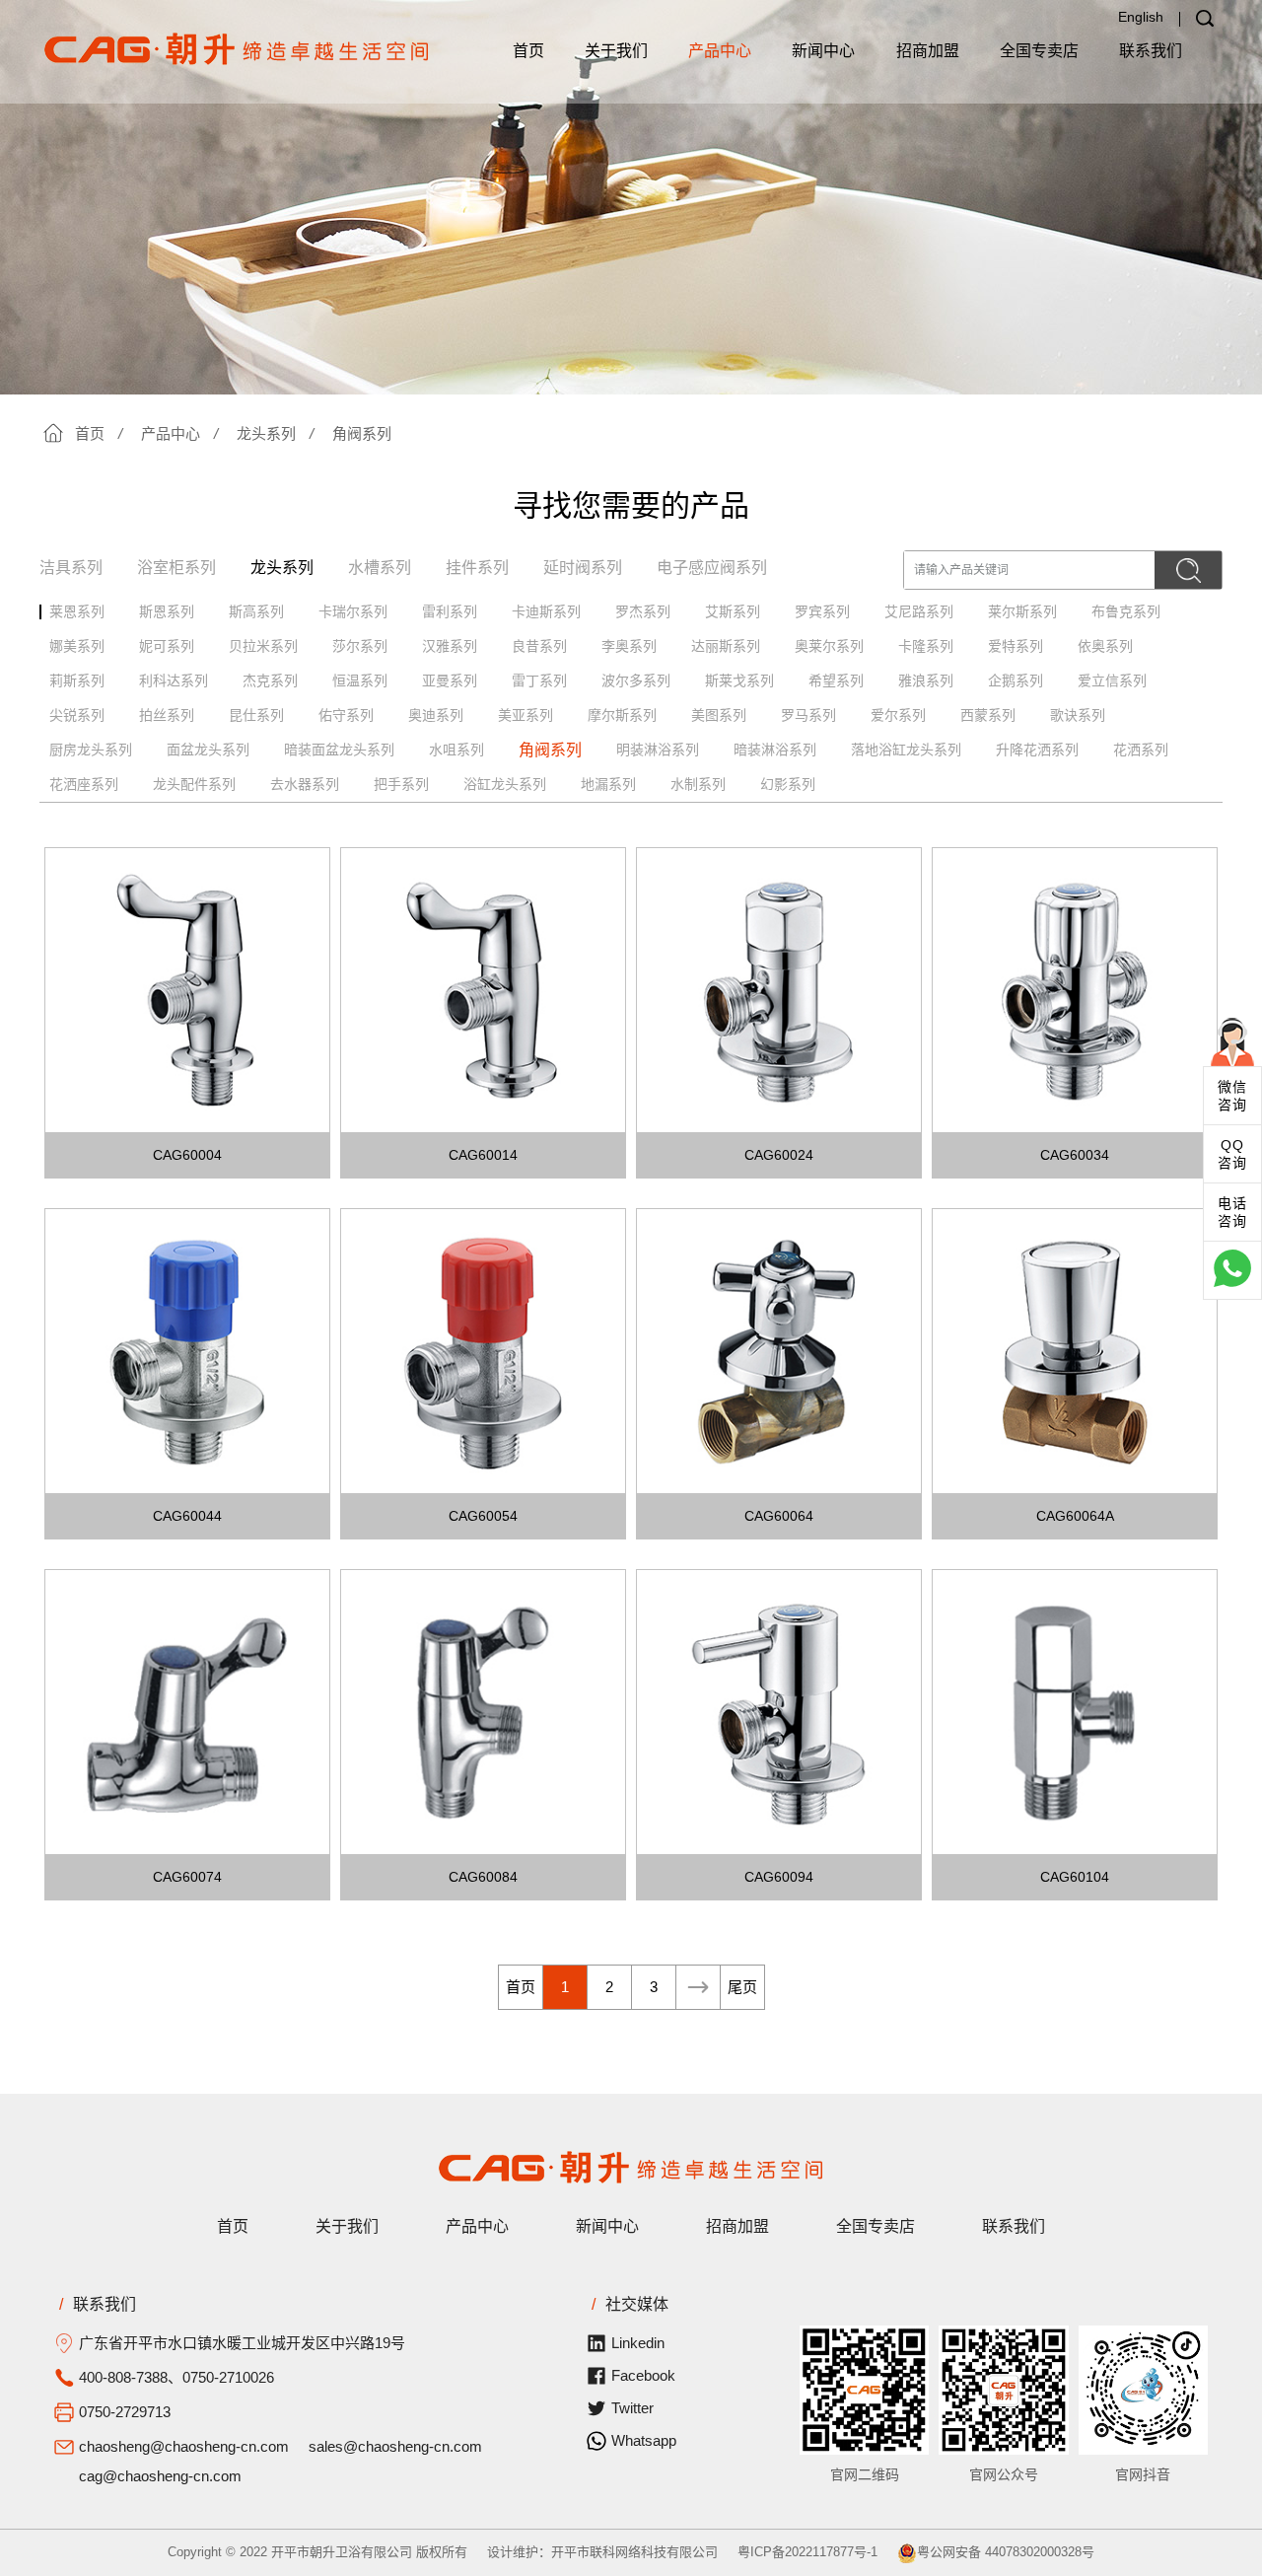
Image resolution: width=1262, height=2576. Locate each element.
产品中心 (720, 51)
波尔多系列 (636, 680)
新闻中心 (823, 51)
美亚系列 (526, 715)
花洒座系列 (84, 784)
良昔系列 (539, 646)
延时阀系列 (583, 568)
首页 (528, 51)
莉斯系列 (77, 680)
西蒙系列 (988, 715)
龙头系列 (266, 433)
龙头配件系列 (194, 784)
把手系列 (401, 784)
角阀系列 (362, 433)
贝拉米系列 (263, 646)
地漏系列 (608, 784)
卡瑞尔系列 (353, 611)
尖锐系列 (77, 715)
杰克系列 (270, 680)
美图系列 (719, 715)
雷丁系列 (539, 680)
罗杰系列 (643, 611)
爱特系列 (1016, 646)
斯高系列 (256, 611)
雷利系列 (450, 611)
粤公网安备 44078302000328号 (1006, 2552)
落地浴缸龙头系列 (906, 750)
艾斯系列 (733, 611)
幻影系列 (788, 784)
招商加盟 (928, 51)
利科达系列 (174, 680)
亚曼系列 (450, 680)
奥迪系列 (436, 715)
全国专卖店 (1039, 51)
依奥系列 (1105, 646)
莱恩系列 (77, 611)
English (1141, 17)
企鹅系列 (1016, 680)
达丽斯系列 (726, 646)
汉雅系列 (450, 646)
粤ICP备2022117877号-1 (807, 2552)
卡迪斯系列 (546, 611)
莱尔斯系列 (1022, 611)
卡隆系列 (926, 646)
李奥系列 (629, 646)
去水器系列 (305, 784)
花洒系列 (1141, 750)
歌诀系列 (1078, 715)
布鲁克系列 (1126, 611)
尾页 (742, 1987)
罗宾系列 (822, 611)
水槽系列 (380, 568)
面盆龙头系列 (208, 750)
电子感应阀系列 (712, 568)
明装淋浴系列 (658, 750)
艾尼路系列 (919, 611)
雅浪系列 (926, 680)
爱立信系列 (1112, 680)
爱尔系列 (898, 715)
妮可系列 (167, 646)
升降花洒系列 (1037, 750)
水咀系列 (456, 750)
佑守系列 (346, 715)
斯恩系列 (167, 611)
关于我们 (616, 51)
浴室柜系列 (176, 568)
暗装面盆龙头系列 (339, 750)
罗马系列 (808, 715)
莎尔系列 (360, 646)
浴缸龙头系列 (505, 784)
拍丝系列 (167, 715)
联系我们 (1151, 51)
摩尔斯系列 (622, 715)
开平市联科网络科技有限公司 (634, 2552)
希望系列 (836, 680)
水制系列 (698, 784)
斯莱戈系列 (739, 680)
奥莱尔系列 (829, 646)
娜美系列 (77, 646)
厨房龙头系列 (91, 750)
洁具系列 (71, 568)
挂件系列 (477, 568)
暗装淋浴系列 (775, 750)
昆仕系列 (256, 715)
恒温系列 (360, 680)
